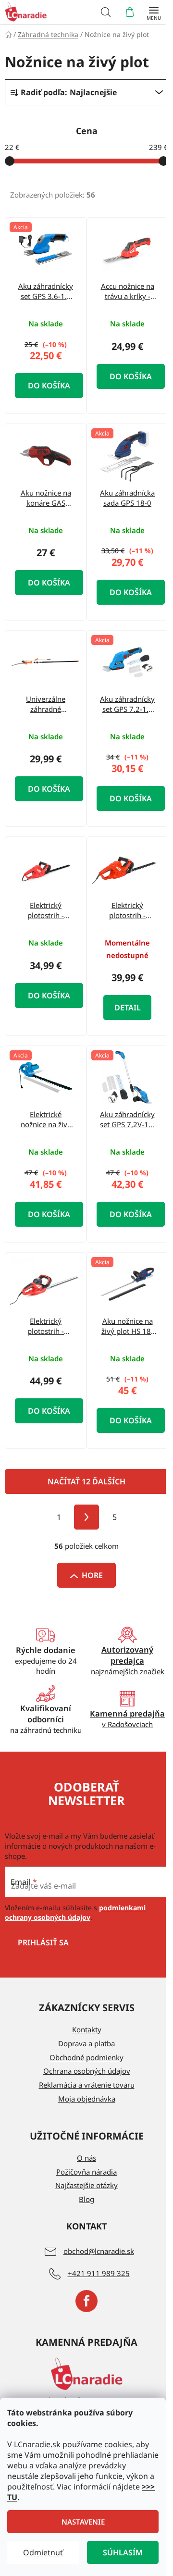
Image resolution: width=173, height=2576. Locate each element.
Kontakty (87, 2029)
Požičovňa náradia (86, 2172)
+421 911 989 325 (99, 2273)
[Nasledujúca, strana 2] (86, 1517)
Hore (92, 1575)
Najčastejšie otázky (86, 2185)
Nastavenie (83, 2522)
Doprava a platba (86, 2043)
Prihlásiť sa (43, 1942)
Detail (128, 1008)
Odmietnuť (43, 2552)
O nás (86, 2158)
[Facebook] (86, 2301)
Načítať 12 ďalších (86, 1481)
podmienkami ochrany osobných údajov (75, 1912)
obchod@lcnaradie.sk (99, 2251)
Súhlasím (123, 2552)
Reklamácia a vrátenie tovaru (87, 2085)
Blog (86, 2199)
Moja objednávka (87, 2099)
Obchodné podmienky (86, 2057)
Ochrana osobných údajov (87, 2071)
